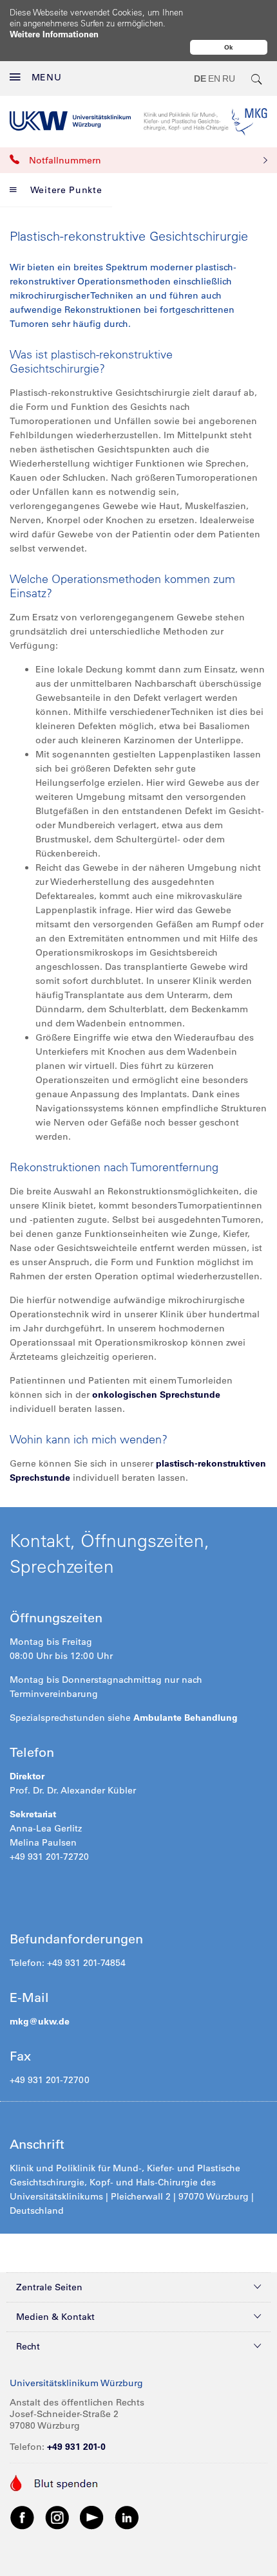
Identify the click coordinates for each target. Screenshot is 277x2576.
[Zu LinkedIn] (127, 2517)
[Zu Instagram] (57, 2517)
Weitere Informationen (54, 34)
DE (200, 79)
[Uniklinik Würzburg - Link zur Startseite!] (70, 121)
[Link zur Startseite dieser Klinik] (205, 121)
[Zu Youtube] (92, 2517)
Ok (229, 47)
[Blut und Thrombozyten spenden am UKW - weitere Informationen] (54, 2482)
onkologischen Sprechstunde (156, 1395)
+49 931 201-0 (76, 2447)
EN (214, 79)
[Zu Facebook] (23, 2517)
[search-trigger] (257, 79)
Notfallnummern (65, 160)
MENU (47, 77)
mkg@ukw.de (40, 2021)
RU (229, 79)
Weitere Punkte (66, 190)
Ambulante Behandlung (186, 1718)
